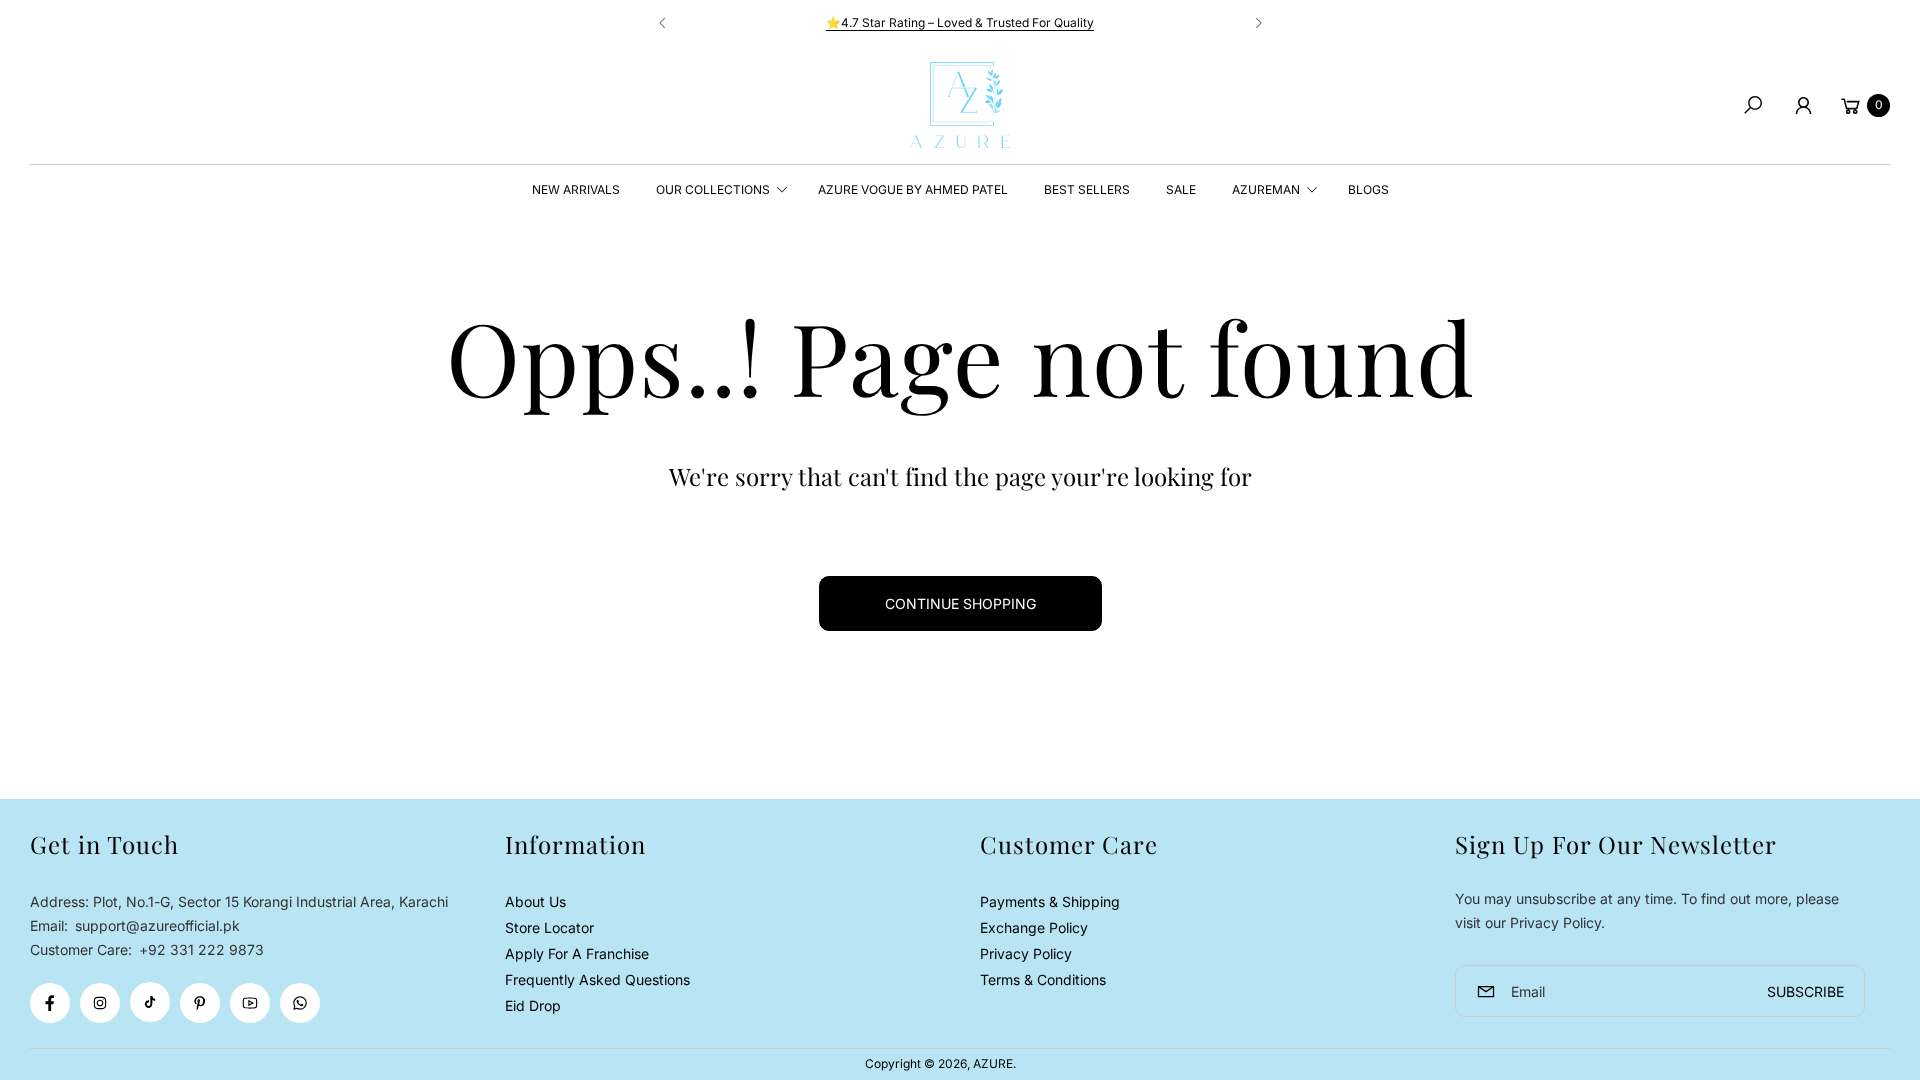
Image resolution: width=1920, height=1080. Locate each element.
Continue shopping (960, 603)
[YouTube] (250, 1003)
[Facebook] (50, 1003)
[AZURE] (960, 105)
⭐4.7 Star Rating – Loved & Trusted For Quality (960, 22)
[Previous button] (663, 23)
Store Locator (549, 927)
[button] (1753, 105)
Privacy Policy (1026, 953)
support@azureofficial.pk (155, 925)
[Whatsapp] (300, 1003)
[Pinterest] (200, 1003)
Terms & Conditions (1043, 979)
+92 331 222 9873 (201, 949)
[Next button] (1258, 23)
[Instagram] (100, 1003)
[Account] (1803, 105)
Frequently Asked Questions (597, 979)
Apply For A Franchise (577, 953)
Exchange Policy (1034, 927)
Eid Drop (533, 1005)
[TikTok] (150, 1002)
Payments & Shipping (1050, 901)
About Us (535, 901)
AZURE (993, 1063)
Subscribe (1805, 991)
